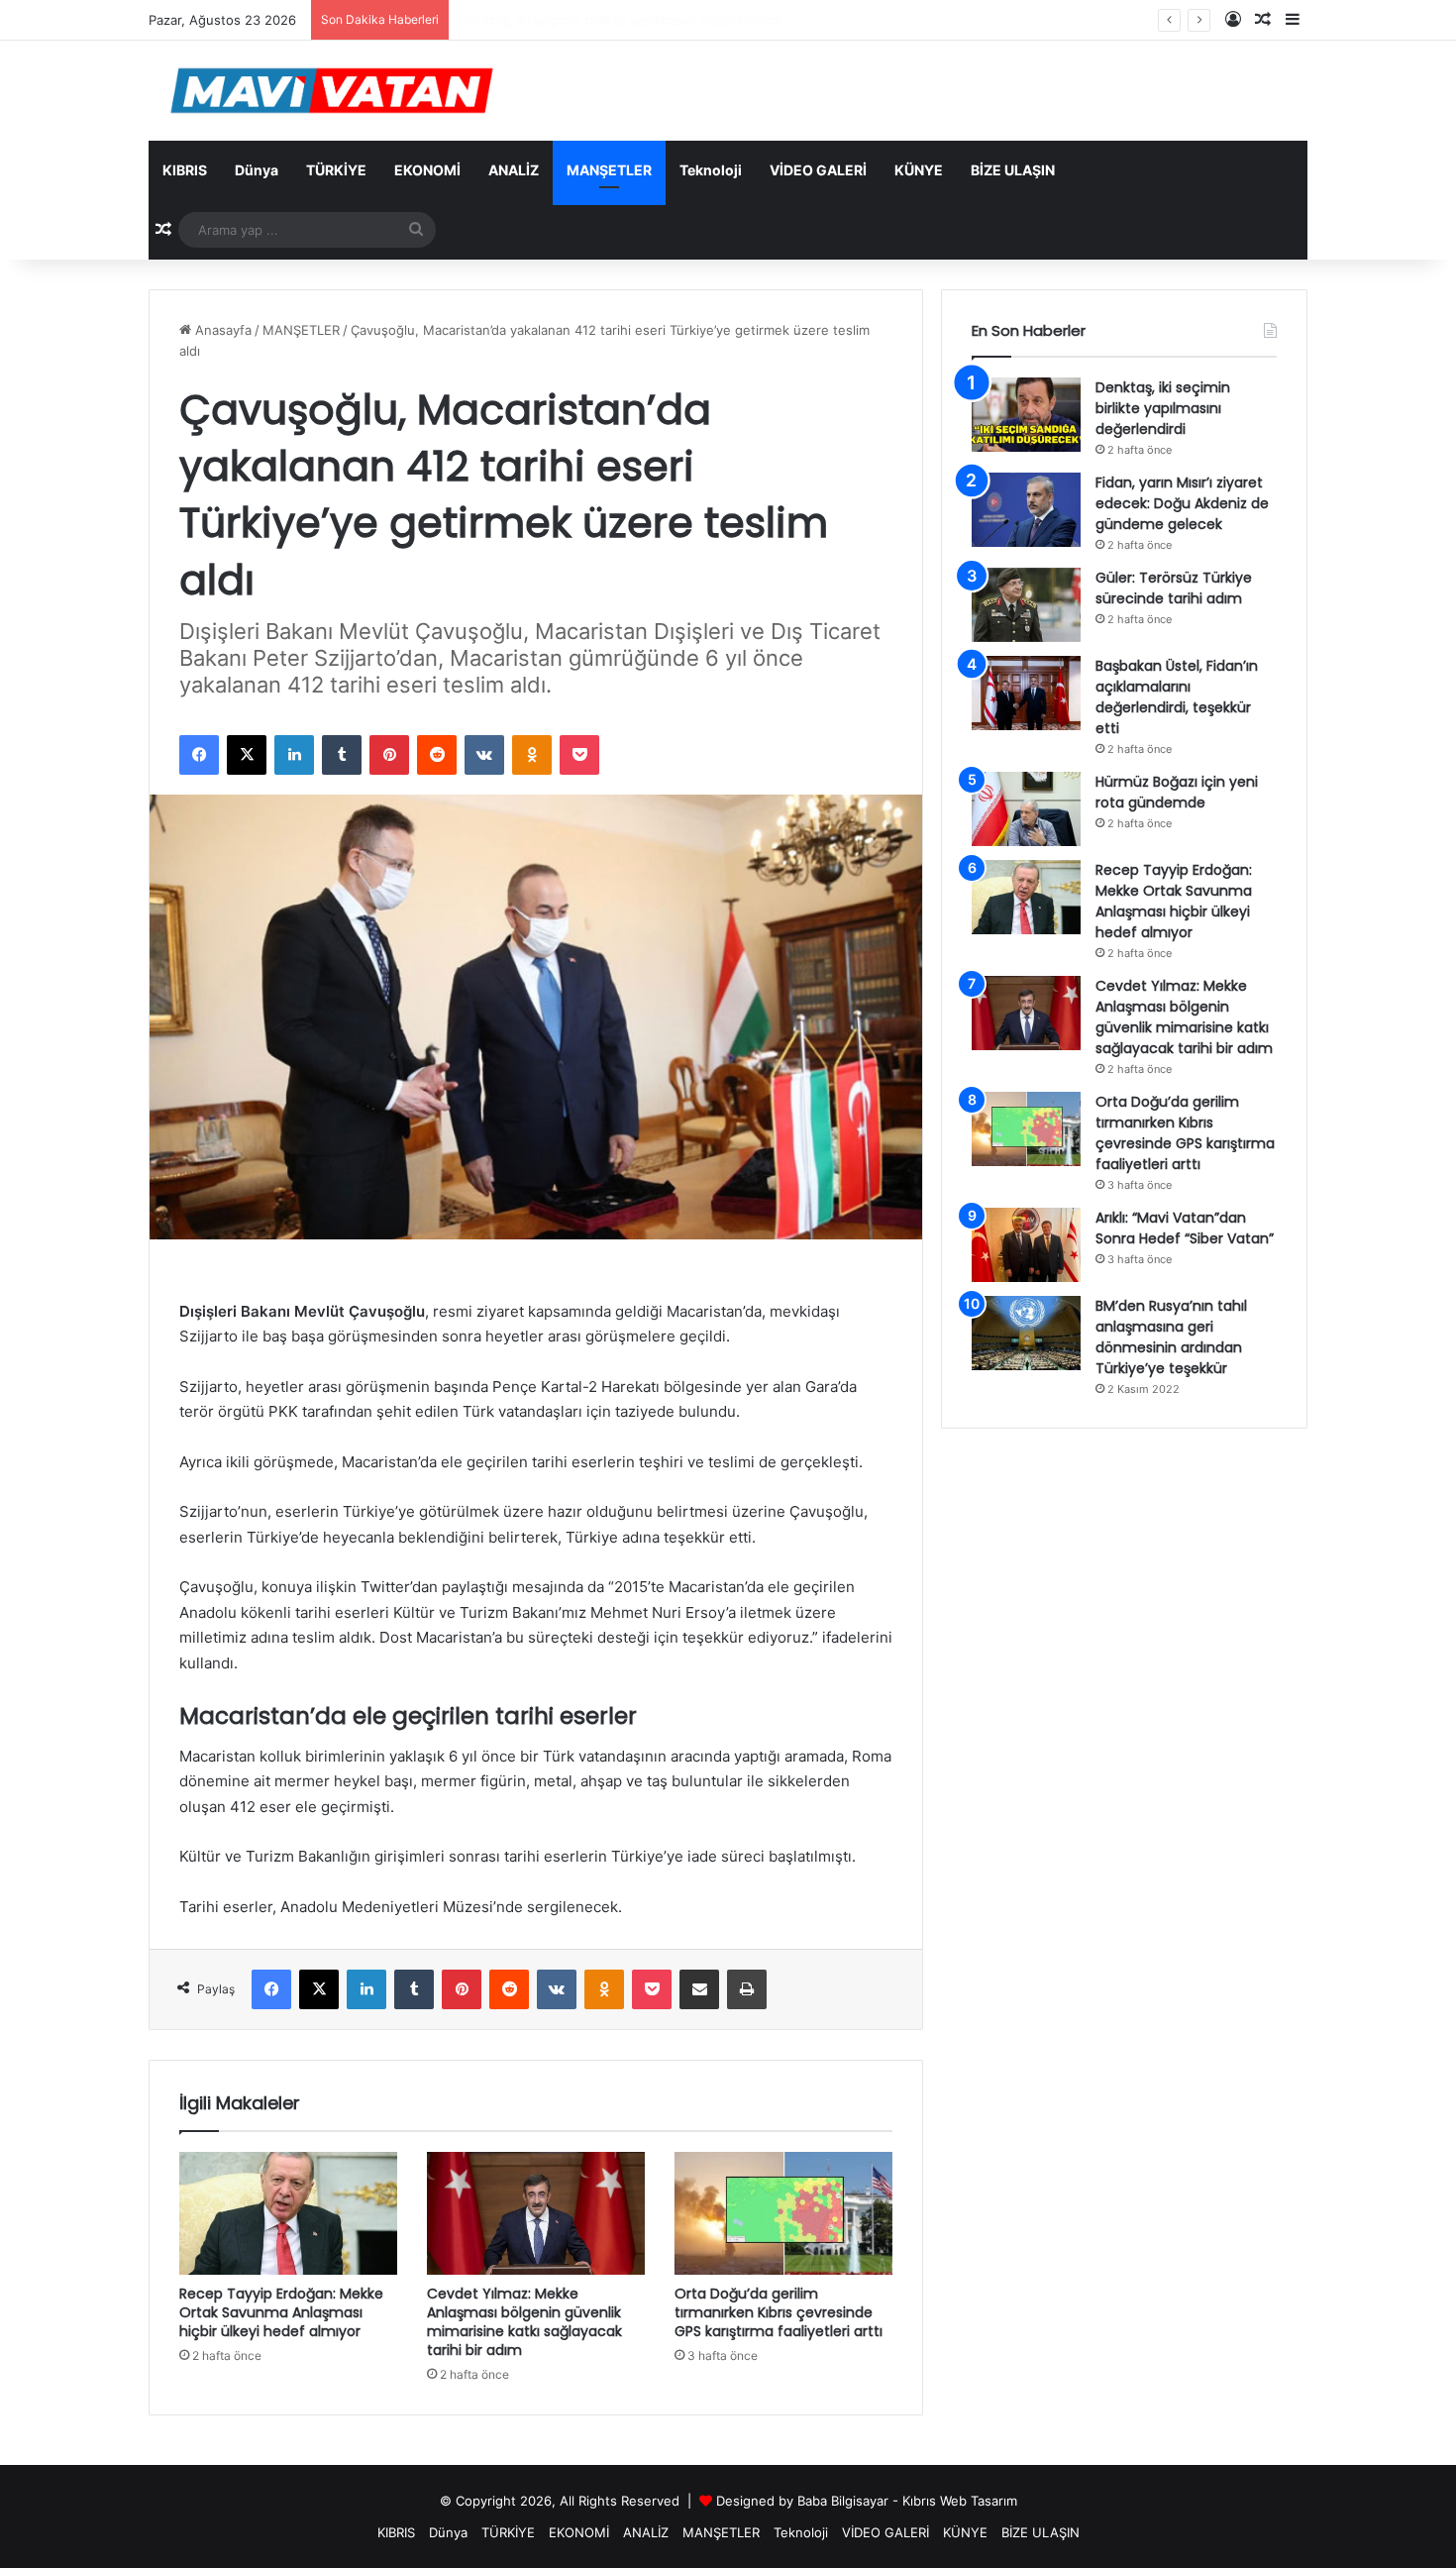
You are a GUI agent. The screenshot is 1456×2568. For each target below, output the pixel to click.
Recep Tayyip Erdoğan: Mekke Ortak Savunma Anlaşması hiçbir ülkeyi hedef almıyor (281, 2312)
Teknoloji (711, 170)
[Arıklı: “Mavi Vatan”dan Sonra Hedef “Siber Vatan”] (1026, 1245)
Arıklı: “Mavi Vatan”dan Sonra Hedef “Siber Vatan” (1185, 1228)
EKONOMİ (427, 170)
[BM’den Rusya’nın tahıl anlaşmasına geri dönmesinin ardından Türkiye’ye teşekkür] (1026, 1333)
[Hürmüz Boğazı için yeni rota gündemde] (1026, 809)
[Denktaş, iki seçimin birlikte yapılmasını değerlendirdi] (1026, 415)
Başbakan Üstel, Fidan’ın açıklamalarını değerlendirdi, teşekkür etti (1177, 697)
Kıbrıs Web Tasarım (960, 2501)
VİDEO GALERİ (818, 170)
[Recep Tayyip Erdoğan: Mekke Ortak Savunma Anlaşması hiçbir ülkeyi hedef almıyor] (288, 2213)
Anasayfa (221, 330)
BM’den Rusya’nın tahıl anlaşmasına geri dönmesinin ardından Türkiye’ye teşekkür (1171, 1337)
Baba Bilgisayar (843, 2501)
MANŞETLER (609, 170)
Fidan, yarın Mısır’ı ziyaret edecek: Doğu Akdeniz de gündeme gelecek (1182, 503)
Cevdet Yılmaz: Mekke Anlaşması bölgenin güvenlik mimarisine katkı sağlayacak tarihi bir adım (524, 2322)
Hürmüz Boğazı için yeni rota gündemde (1177, 792)
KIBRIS (185, 170)
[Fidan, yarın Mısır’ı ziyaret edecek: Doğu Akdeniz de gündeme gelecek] (1026, 510)
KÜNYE (919, 170)
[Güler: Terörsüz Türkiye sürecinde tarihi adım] (1026, 605)
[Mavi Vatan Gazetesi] (332, 91)
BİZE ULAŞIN (1013, 170)
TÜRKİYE (336, 170)
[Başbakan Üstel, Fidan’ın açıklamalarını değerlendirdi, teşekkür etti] (1026, 693)
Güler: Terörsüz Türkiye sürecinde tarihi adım (1174, 588)
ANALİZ (514, 170)
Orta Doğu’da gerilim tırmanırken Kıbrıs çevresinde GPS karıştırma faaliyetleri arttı (779, 2312)
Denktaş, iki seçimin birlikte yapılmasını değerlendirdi (1163, 408)
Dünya (257, 170)
